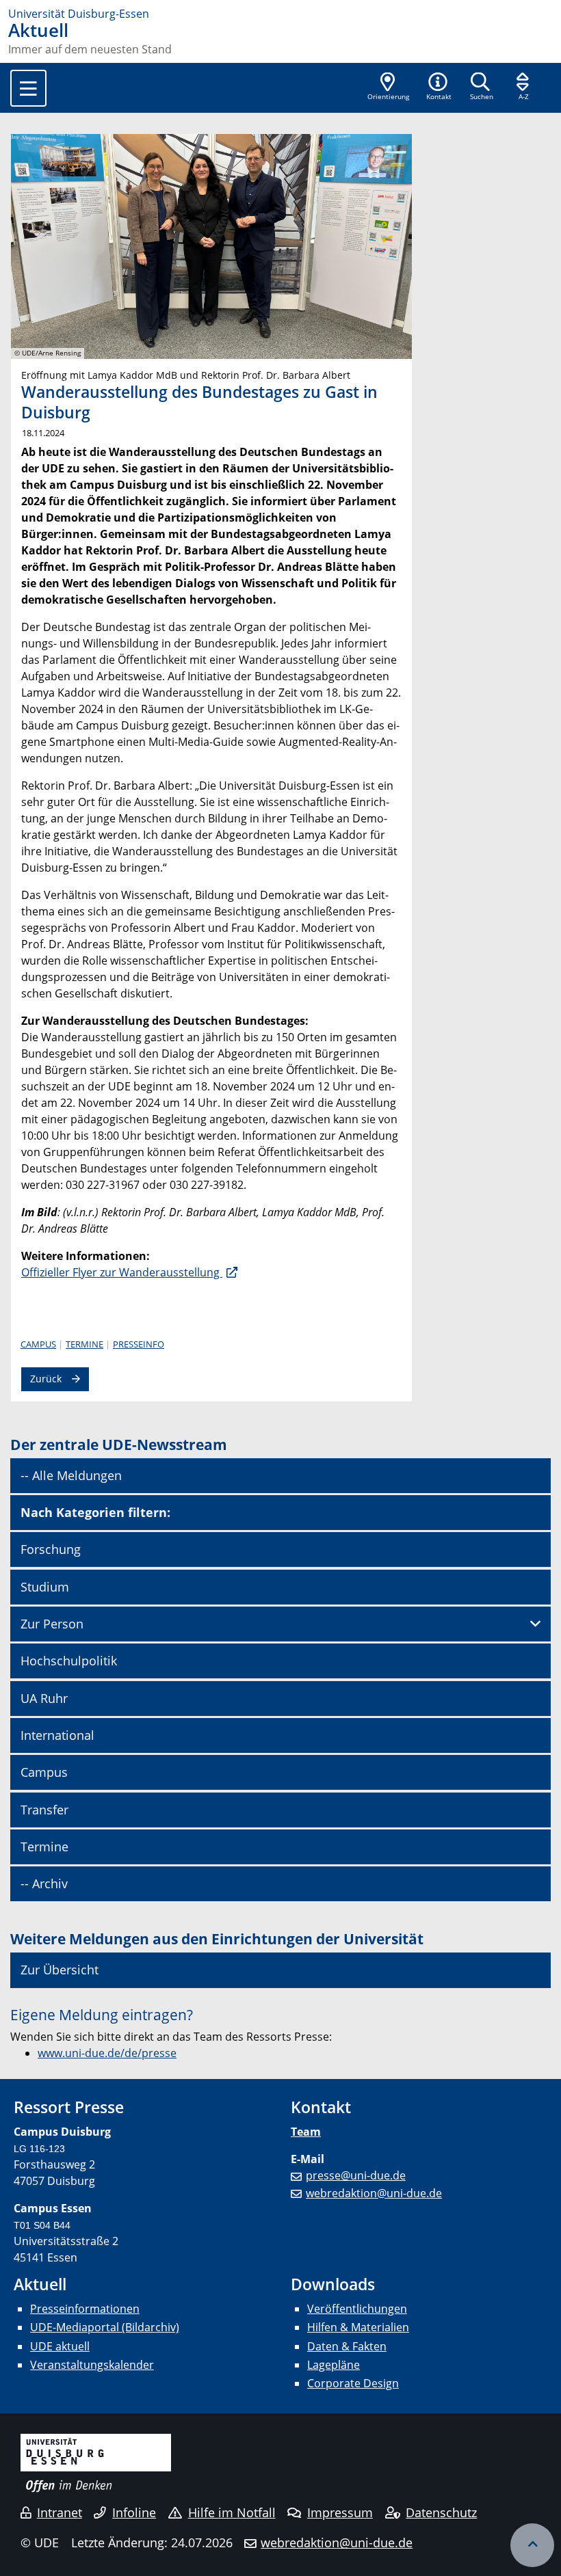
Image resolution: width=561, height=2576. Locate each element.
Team (306, 2132)
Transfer (44, 1810)
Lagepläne (334, 2365)
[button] (439, 88)
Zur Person (52, 1624)
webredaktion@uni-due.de (374, 2193)
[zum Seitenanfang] (532, 2545)
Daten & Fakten (347, 2346)
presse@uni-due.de (356, 2175)
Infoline (134, 2512)
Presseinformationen (85, 2309)
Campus (38, 1344)
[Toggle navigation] (28, 88)
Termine (84, 1344)
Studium (45, 1587)
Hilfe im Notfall (232, 2512)
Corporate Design (353, 2383)
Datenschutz (441, 2512)
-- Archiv (44, 1883)
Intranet (60, 2512)
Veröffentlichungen (357, 2309)
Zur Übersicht (60, 1970)
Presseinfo (139, 1344)
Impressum (340, 2512)
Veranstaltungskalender (92, 2365)
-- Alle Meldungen (71, 1475)
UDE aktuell (60, 2346)
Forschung (51, 1549)
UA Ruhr (44, 1698)
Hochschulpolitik (69, 1661)
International (57, 1735)
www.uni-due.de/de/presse (107, 2053)
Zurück (46, 1379)
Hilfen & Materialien (358, 2327)
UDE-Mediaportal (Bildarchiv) (105, 2327)
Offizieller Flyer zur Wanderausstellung (122, 1272)
